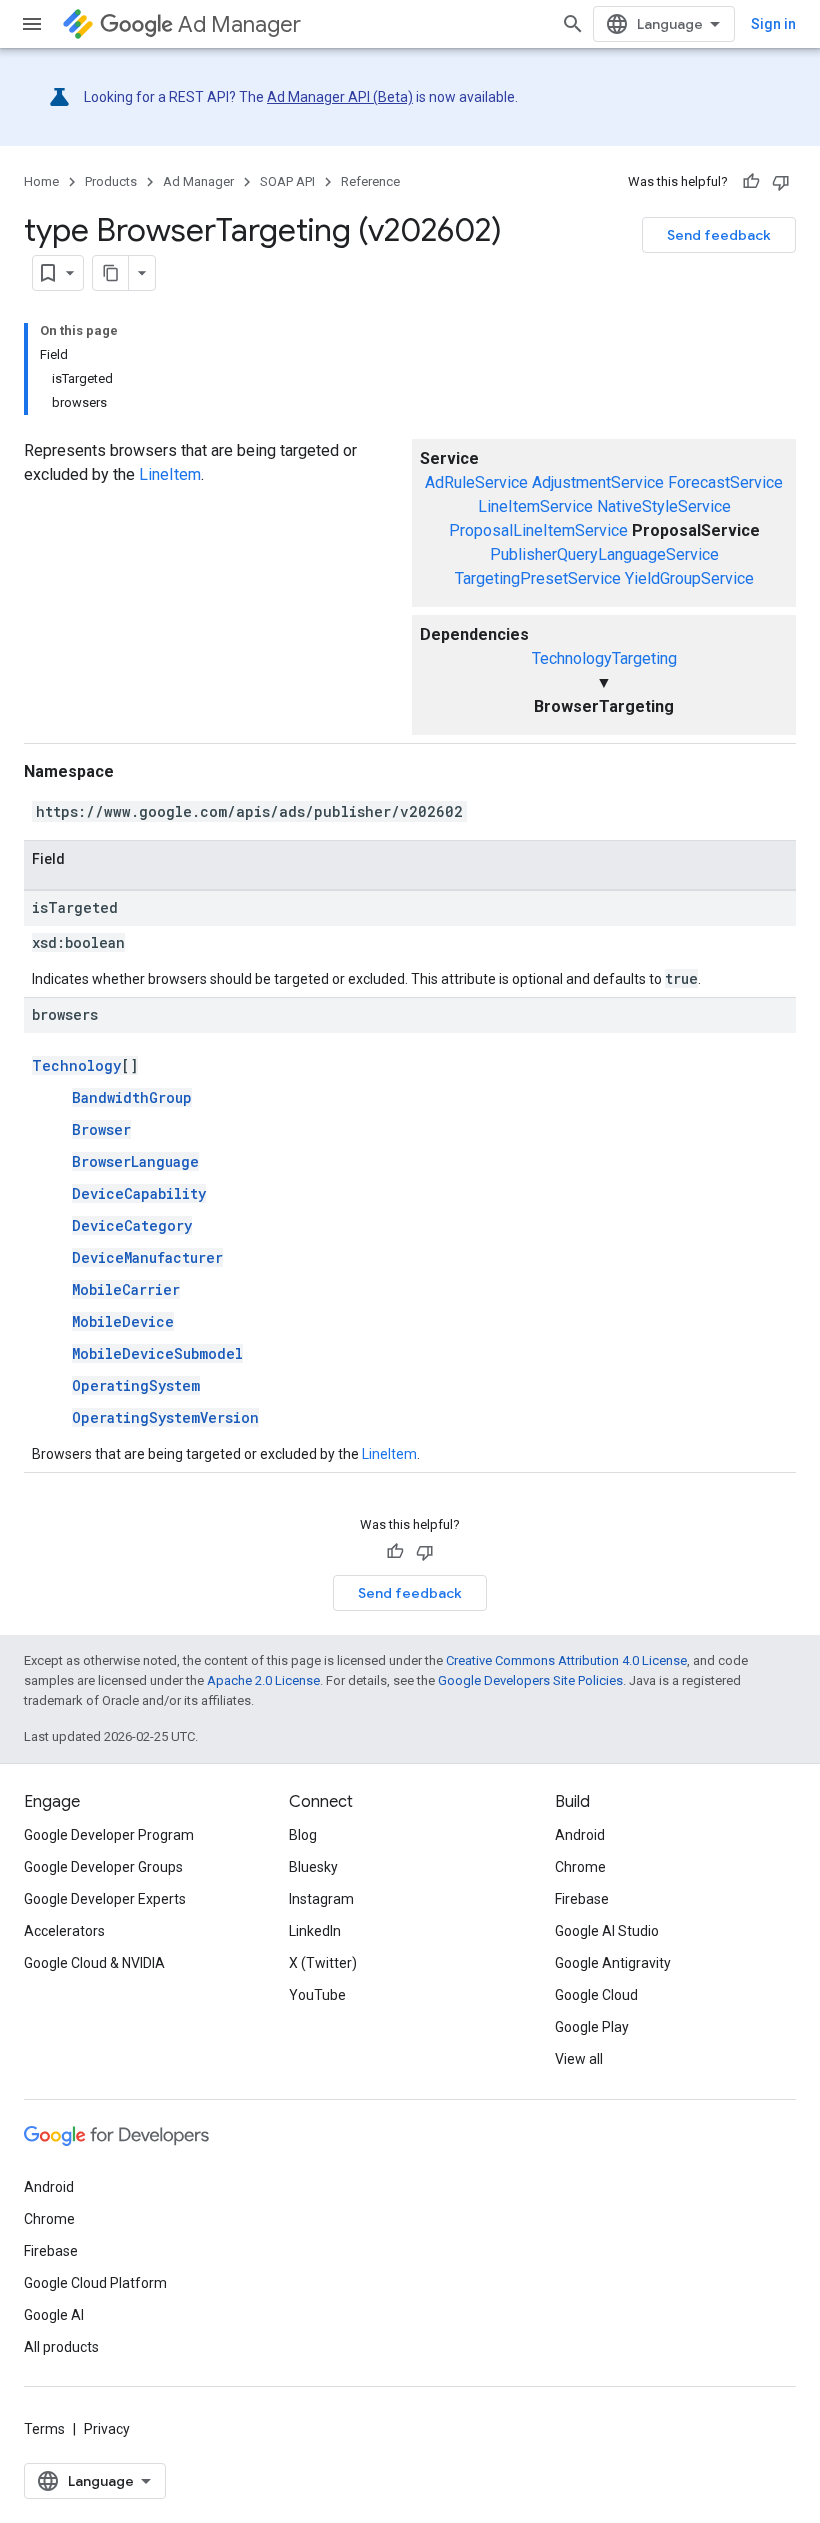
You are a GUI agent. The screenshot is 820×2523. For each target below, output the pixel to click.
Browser (101, 1129)
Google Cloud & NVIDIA (94, 1963)
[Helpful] (751, 182)
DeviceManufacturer (147, 1257)
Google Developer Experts (105, 1899)
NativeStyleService (664, 506)
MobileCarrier (126, 1289)
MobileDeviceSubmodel (157, 1353)
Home (41, 181)
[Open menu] (32, 24)
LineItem (170, 474)
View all (579, 2059)
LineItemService (535, 506)
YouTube (317, 1995)
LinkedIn (315, 1931)
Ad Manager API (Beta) (340, 97)
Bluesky (313, 1867)
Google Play (592, 2027)
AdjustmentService (598, 482)
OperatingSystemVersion (165, 1417)
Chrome (580, 1867)
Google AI (54, 2315)
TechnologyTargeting (604, 658)
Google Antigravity (613, 1963)
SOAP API (287, 181)
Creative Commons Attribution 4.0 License (566, 1660)
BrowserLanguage (135, 1161)
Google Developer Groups (103, 1867)
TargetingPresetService (538, 578)
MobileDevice (123, 1321)
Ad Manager (239, 24)
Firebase (582, 1899)
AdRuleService (476, 482)
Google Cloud (596, 1995)
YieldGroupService (689, 578)
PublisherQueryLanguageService (604, 554)
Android (580, 1835)
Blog (303, 1835)
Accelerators (64, 1931)
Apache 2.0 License (263, 1680)
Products (111, 181)
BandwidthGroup (132, 1097)
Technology (76, 1065)
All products (61, 2347)
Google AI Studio (607, 1931)
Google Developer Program (109, 1835)
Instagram (321, 1899)
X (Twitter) (323, 1963)
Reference (370, 181)
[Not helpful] (781, 182)
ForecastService (725, 482)
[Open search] (573, 24)
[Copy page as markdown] (111, 273)
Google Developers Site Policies (530, 1680)
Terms (44, 2429)
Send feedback (719, 235)
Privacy (107, 2429)
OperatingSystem (136, 1385)
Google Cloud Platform (95, 2283)
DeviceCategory (132, 1225)
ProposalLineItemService (538, 530)
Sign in (773, 24)
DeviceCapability (139, 1193)
